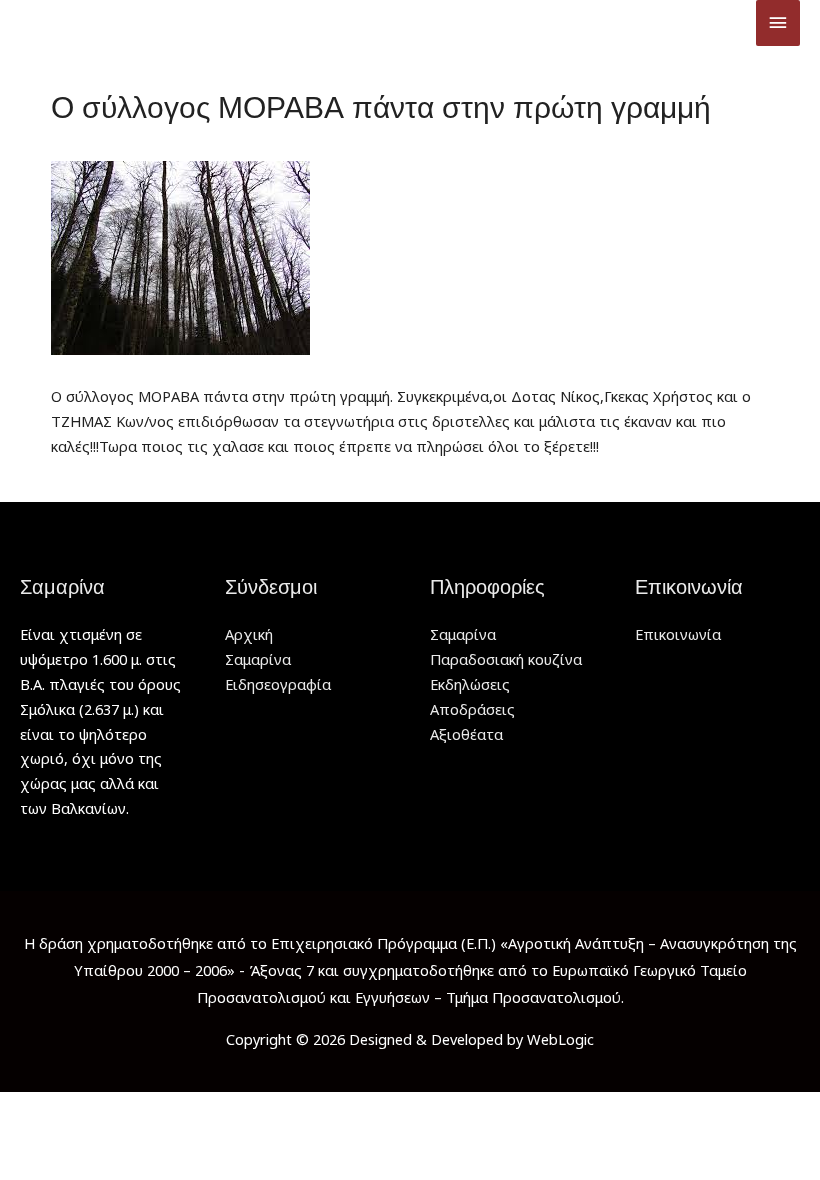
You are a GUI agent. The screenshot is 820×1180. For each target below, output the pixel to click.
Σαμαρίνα (258, 659)
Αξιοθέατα (466, 734)
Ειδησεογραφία (278, 684)
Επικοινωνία (678, 634)
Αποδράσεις (472, 709)
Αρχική (249, 634)
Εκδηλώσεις (470, 684)
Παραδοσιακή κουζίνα (506, 659)
